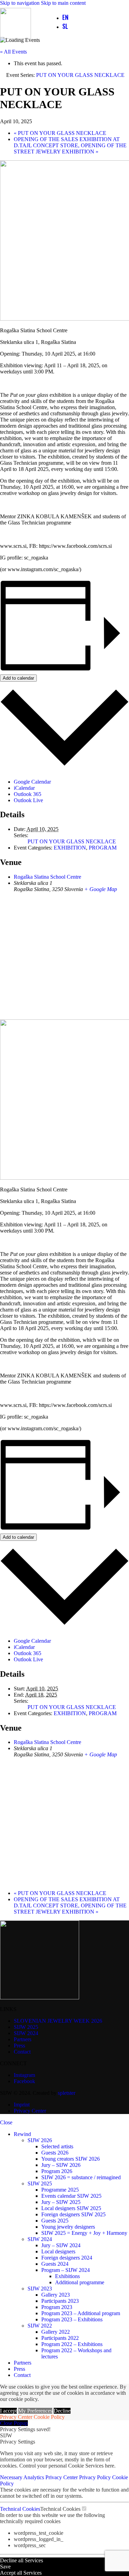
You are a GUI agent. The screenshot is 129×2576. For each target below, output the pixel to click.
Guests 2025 (55, 2221)
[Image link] (40, 1997)
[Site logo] (15, 37)
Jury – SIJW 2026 (61, 2165)
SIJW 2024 (40, 2239)
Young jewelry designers (68, 2227)
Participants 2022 (60, 2338)
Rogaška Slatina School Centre (47, 877)
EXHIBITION (70, 848)
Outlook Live (28, 800)
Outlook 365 (28, 794)
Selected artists (57, 2146)
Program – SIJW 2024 (66, 2270)
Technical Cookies (20, 2509)
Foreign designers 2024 (67, 2258)
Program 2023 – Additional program (81, 2313)
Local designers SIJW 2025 (71, 2208)
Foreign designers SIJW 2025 (73, 2214)
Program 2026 (57, 2171)
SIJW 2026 (40, 2140)
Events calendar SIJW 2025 (71, 2196)
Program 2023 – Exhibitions (72, 2319)
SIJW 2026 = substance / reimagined (81, 2177)
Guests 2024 (55, 2264)
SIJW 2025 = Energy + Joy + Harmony (84, 2233)
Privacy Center (16, 2417)
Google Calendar (32, 782)
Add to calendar (18, 678)
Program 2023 (57, 2307)
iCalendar (24, 788)
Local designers (58, 2251)
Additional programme (80, 2282)
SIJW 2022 (40, 2326)
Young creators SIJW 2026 (71, 2159)
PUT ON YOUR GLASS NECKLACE (60, 133)
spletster (67, 2093)
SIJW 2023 (40, 2289)
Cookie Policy (49, 2417)
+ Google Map (101, 889)
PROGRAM (103, 848)
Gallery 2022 (56, 2332)
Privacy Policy (96, 2477)
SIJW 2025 (40, 2184)
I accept (8, 2411)
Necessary (12, 2477)
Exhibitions (67, 2276)
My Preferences (35, 2411)
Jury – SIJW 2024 (61, 2245)
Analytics (34, 2477)
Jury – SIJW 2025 (61, 2202)
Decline (62, 2411)
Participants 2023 (60, 2301)
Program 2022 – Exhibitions (72, 2344)
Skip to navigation (20, 3)
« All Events (13, 52)
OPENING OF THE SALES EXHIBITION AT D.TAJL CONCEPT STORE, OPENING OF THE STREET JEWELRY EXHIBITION (70, 145)
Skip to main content (63, 3)
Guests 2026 (55, 2153)
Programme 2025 (60, 2190)
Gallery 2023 (56, 2295)
